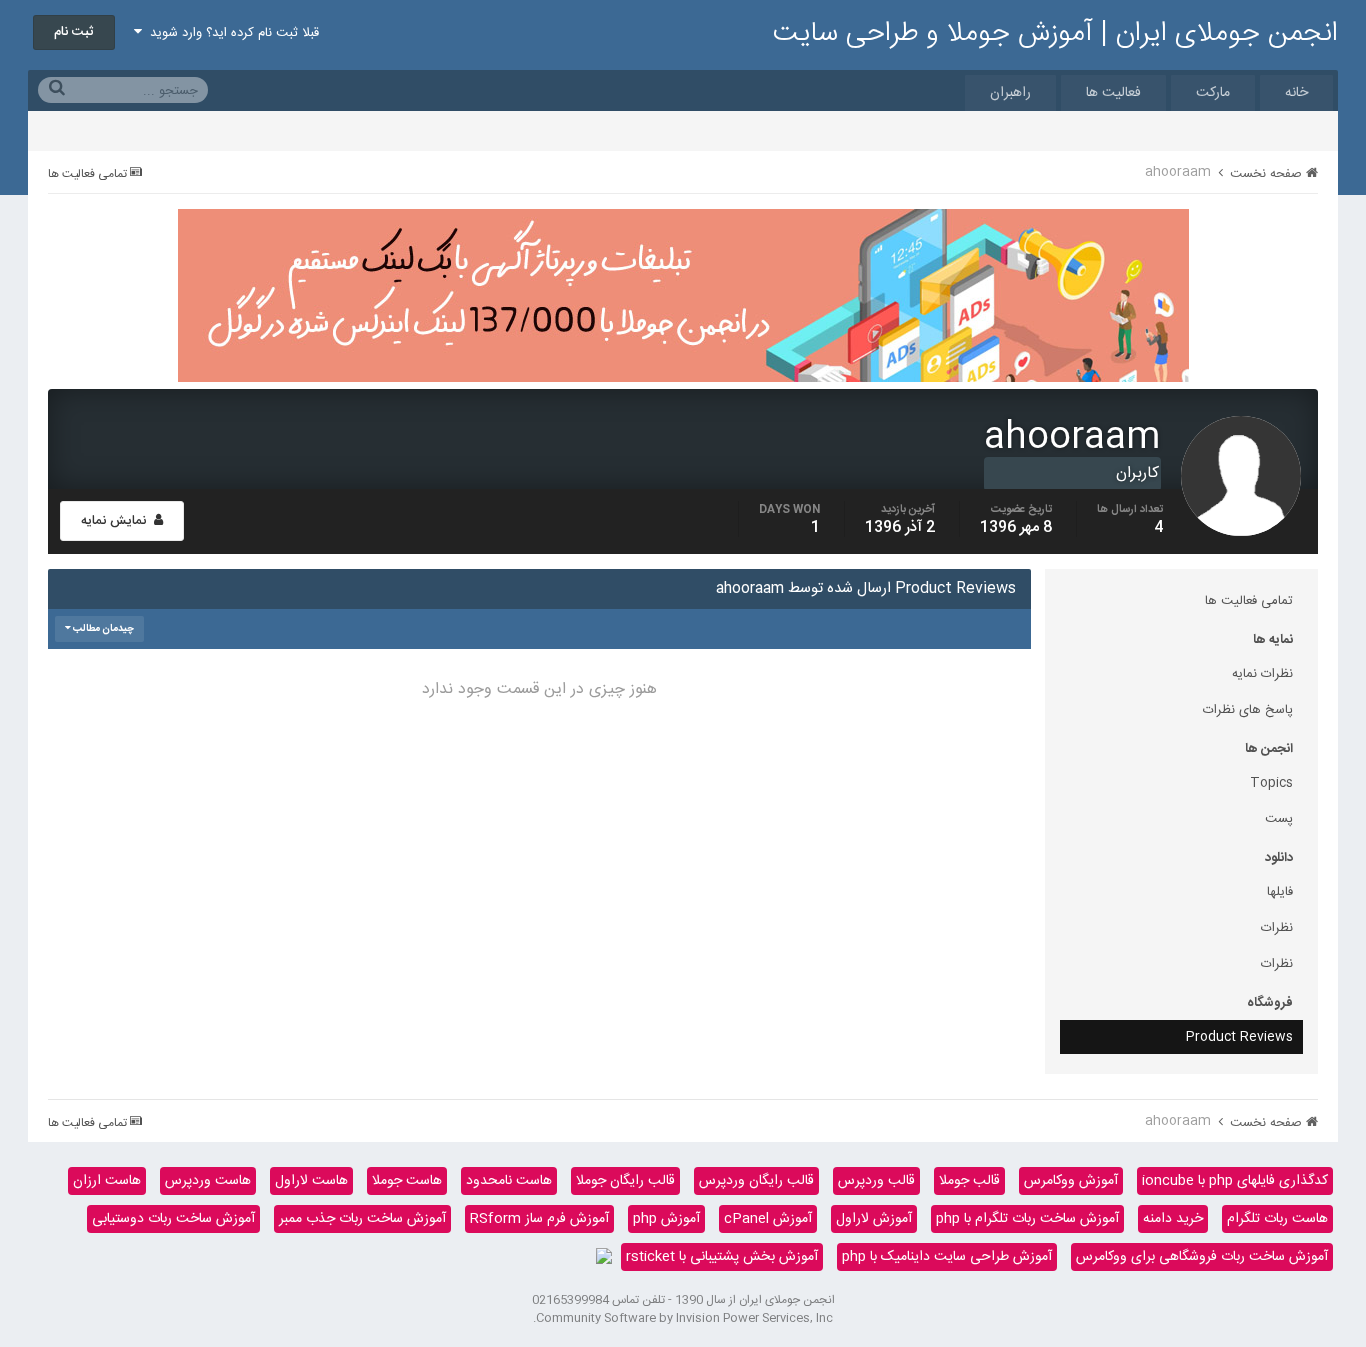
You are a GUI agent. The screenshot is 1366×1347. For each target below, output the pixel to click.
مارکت (1213, 93)
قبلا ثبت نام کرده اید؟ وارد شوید (230, 33)
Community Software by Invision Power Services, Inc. (683, 1318)
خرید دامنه (1173, 1219)
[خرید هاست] (604, 1257)
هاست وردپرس (208, 1181)
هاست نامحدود (509, 1181)
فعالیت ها (1113, 93)
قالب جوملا (969, 1181)
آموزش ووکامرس (1071, 1181)
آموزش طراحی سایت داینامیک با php (947, 1257)
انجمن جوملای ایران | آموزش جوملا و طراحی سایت (1055, 34)
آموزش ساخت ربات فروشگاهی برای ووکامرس (1202, 1257)
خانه (1296, 93)
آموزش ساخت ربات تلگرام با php (1027, 1219)
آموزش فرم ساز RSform (539, 1219)
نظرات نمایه (1262, 674)
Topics (1271, 783)
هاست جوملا (407, 1181)
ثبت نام (74, 32)
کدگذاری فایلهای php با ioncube (1235, 1181)
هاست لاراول (311, 1181)
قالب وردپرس (876, 1181)
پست (1279, 819)
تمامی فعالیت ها (1249, 601)
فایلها (1280, 892)
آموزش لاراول (874, 1219)
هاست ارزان (107, 1181)
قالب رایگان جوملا (625, 1181)
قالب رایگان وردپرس (756, 1181)
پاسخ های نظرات (1248, 710)
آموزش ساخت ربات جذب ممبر (362, 1219)
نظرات (1277, 928)
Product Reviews (1239, 1037)
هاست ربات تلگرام (1277, 1219)
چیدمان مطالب (102, 629)
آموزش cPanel (768, 1219)
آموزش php (666, 1219)
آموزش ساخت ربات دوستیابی (173, 1219)
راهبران (1010, 93)
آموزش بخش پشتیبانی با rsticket (722, 1257)
